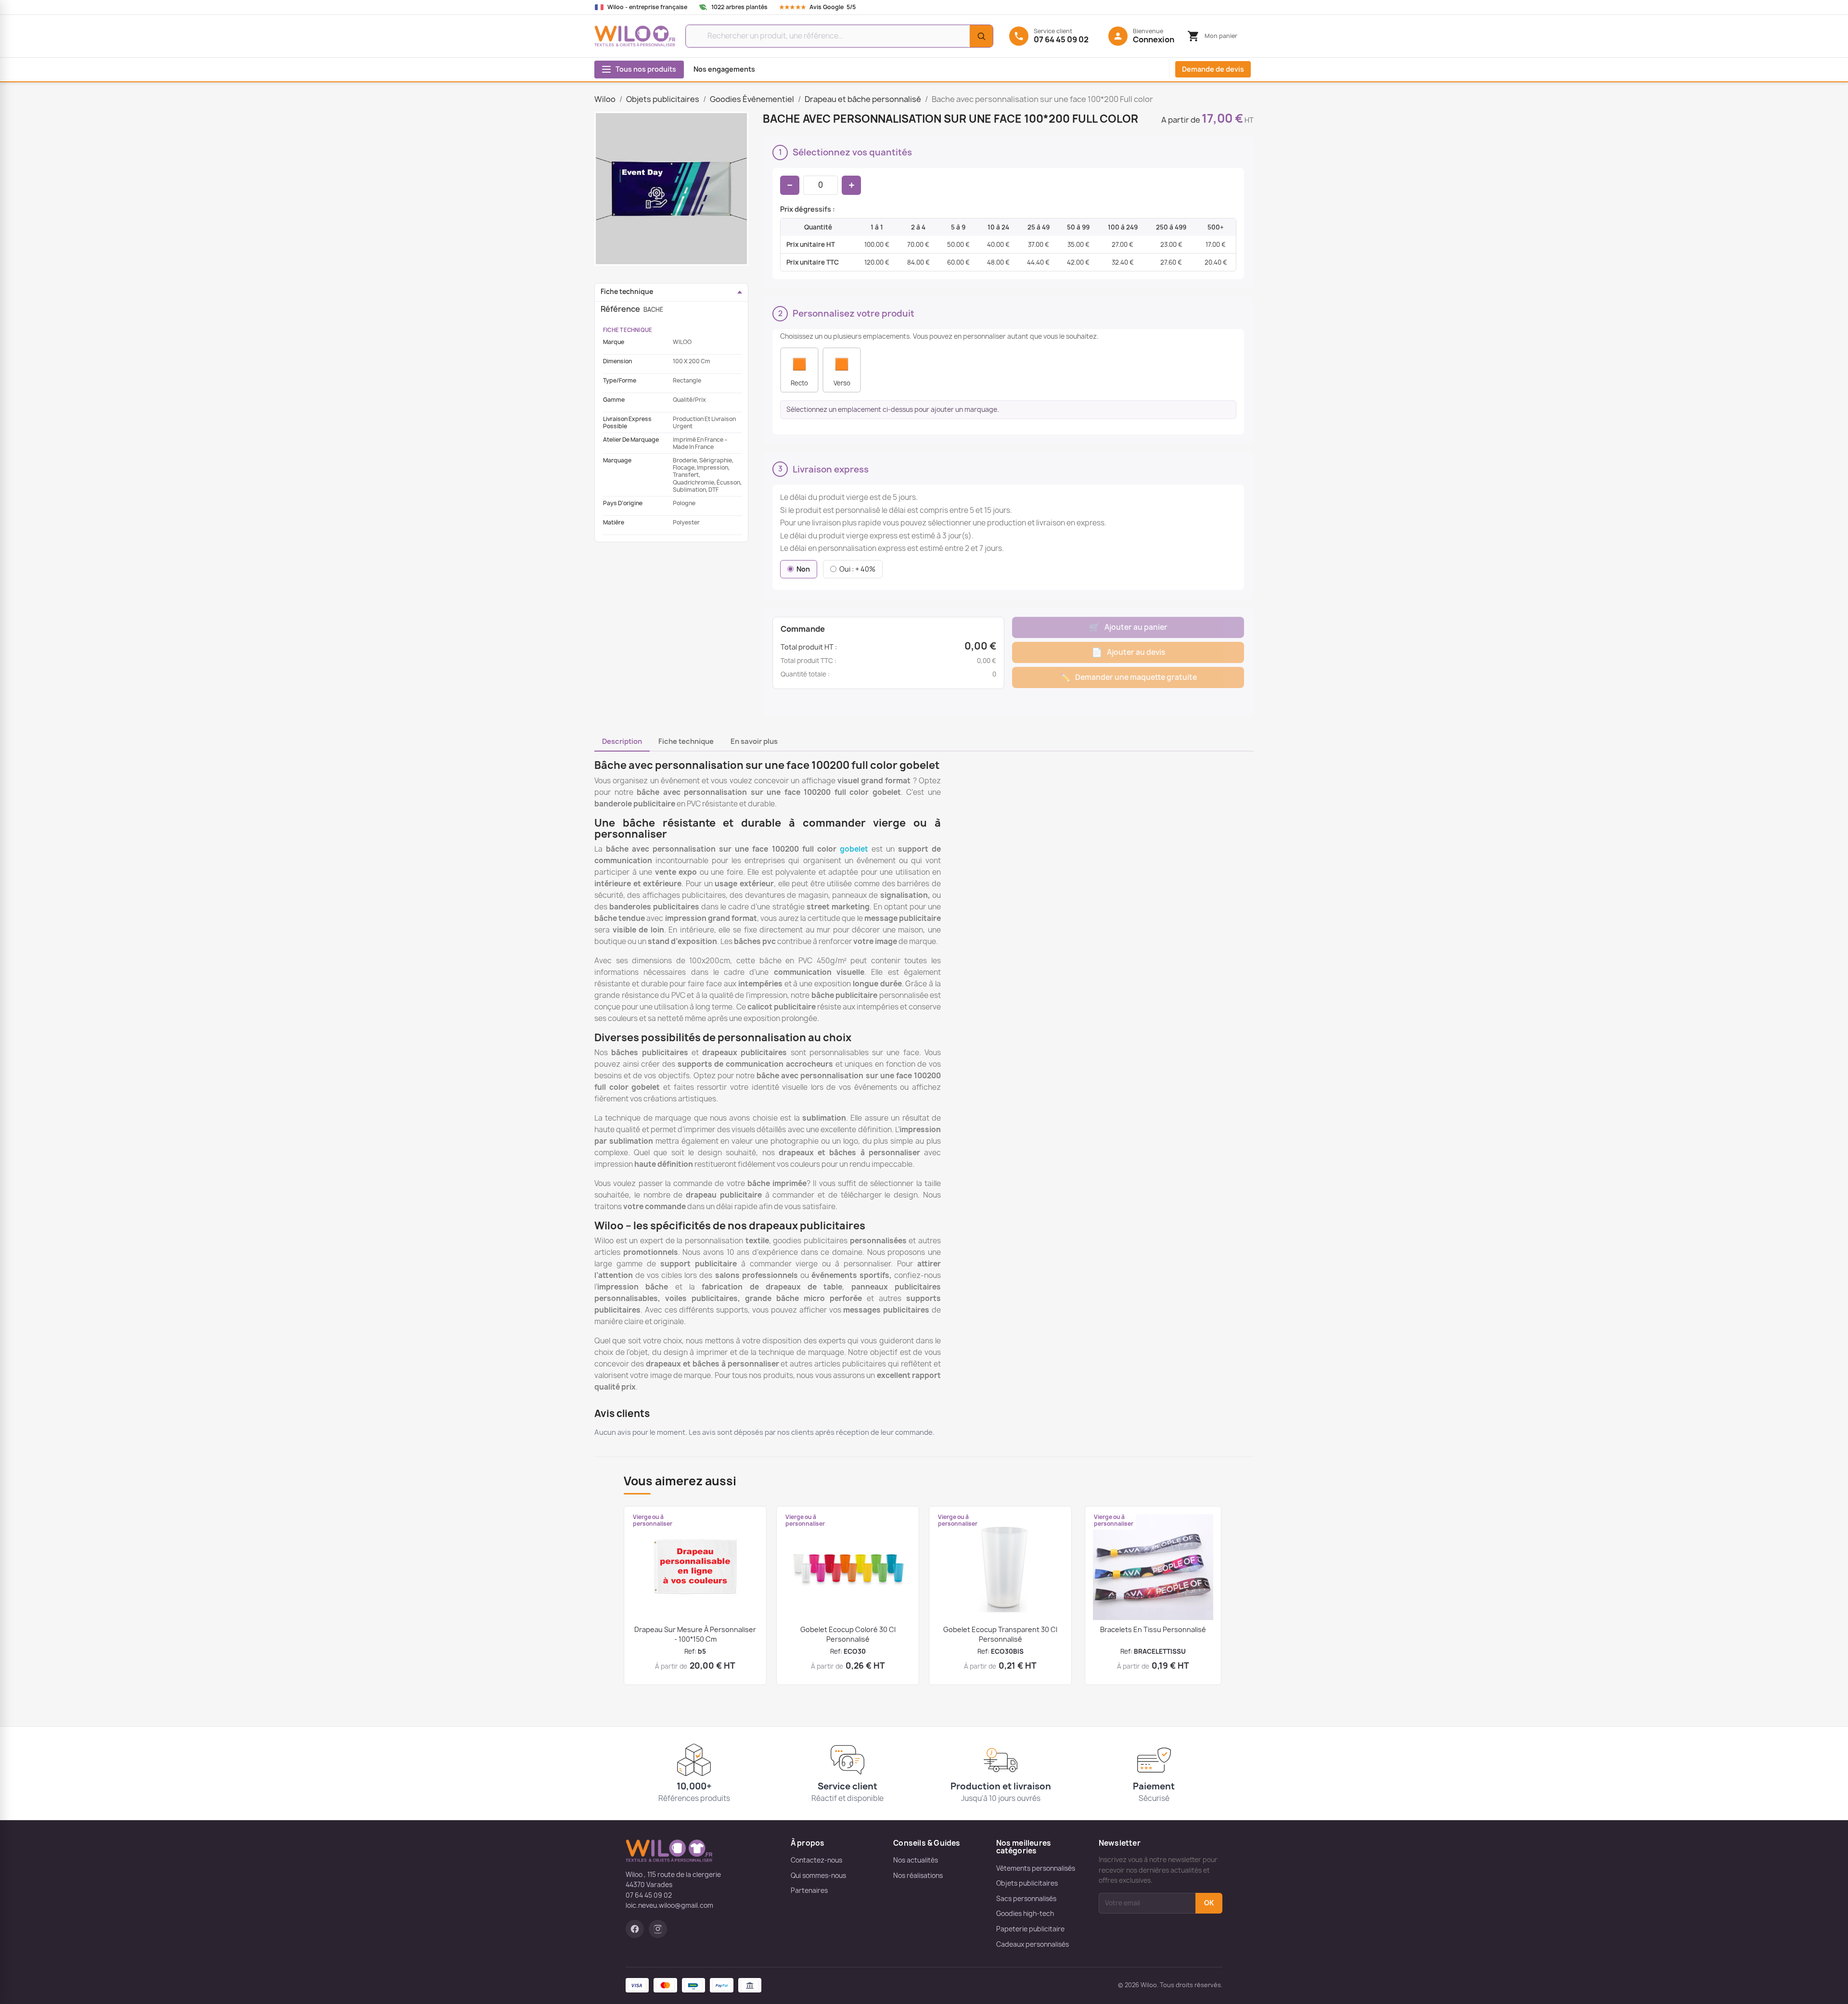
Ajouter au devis (1128, 652)
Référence (620, 309)
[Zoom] (671, 189)
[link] (827, 7)
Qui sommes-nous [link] (818, 1876)
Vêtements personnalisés (1036, 1868)
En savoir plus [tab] (754, 741)
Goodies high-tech (1025, 1914)
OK (1209, 1903)
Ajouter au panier (1128, 627)
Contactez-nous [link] (816, 1860)
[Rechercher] (981, 36)
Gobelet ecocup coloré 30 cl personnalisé (848, 1634)
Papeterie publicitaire (1030, 1929)
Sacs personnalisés (1026, 1899)
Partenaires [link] (809, 1890)
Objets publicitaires (1027, 1883)
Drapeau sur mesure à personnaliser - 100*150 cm (695, 1634)
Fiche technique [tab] (686, 741)
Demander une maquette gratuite (1128, 677)
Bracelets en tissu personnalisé (1153, 1629)
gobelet (854, 849)
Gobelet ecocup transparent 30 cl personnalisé (1000, 1634)
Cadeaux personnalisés (1033, 1944)
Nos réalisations (918, 1876)
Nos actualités (916, 1860)
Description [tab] (622, 741)
